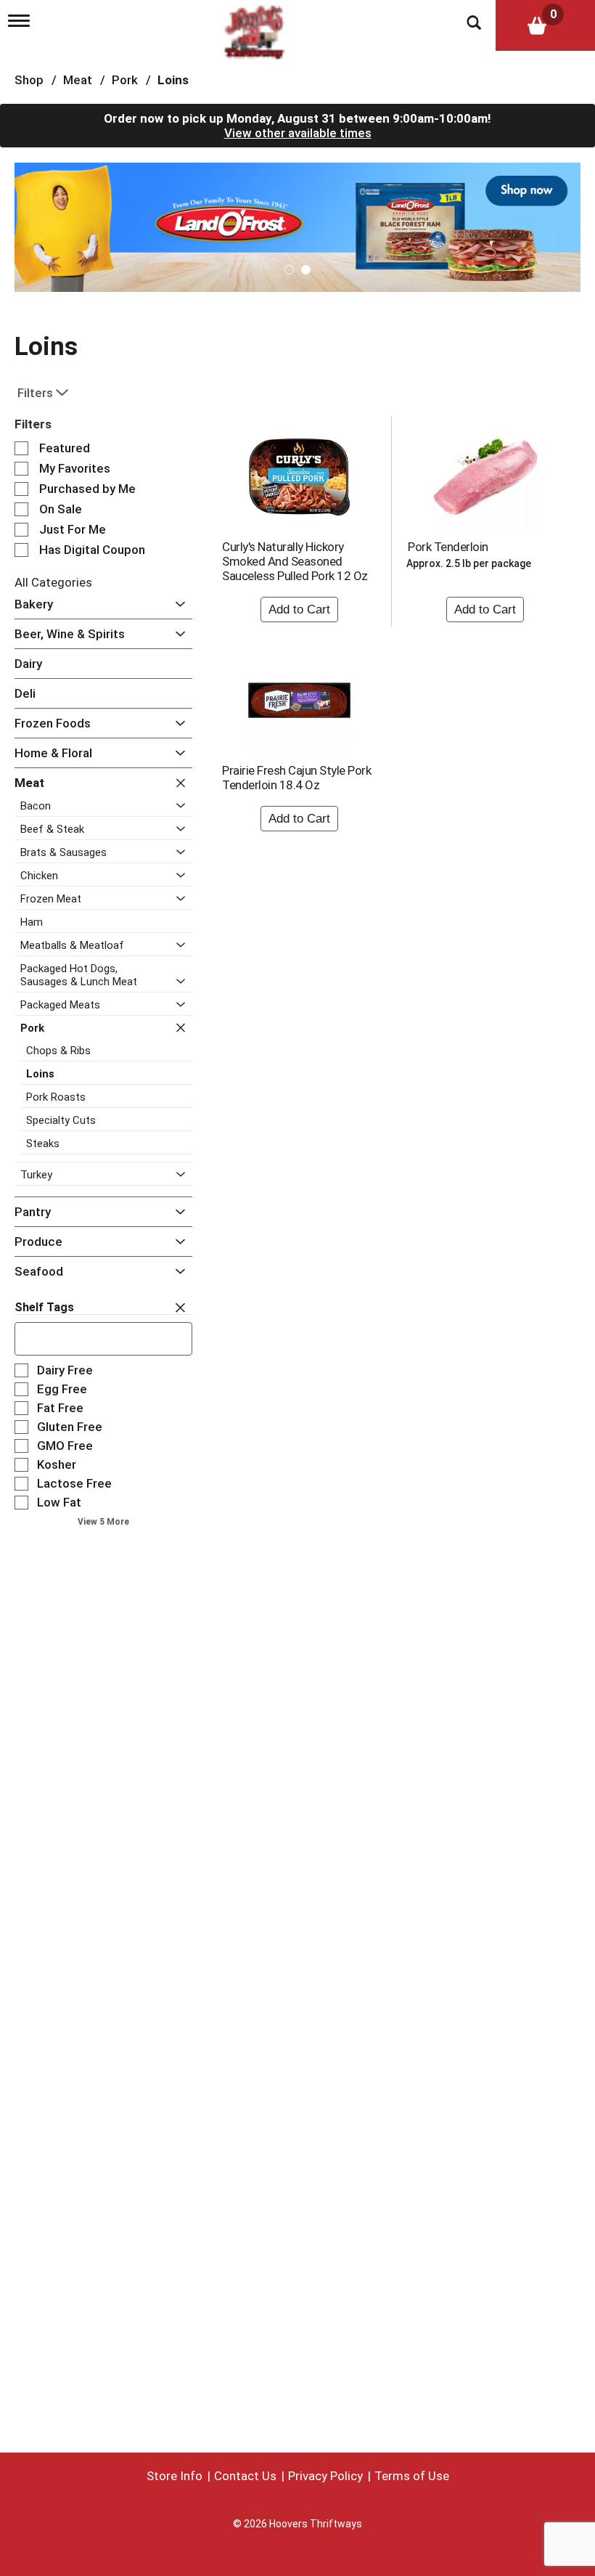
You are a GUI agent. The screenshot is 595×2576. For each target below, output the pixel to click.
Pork (125, 80)
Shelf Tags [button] (44, 1307)
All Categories (53, 582)
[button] (297, 226)
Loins (173, 80)
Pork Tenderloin (448, 547)
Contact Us (245, 2476)
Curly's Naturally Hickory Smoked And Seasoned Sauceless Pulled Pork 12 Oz (295, 561)
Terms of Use (412, 2476)
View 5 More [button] (103, 1522)
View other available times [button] (298, 133)
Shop (29, 80)
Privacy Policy (325, 2476)
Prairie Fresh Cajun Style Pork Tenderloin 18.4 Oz (296, 778)
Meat (78, 80)
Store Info (175, 2476)
